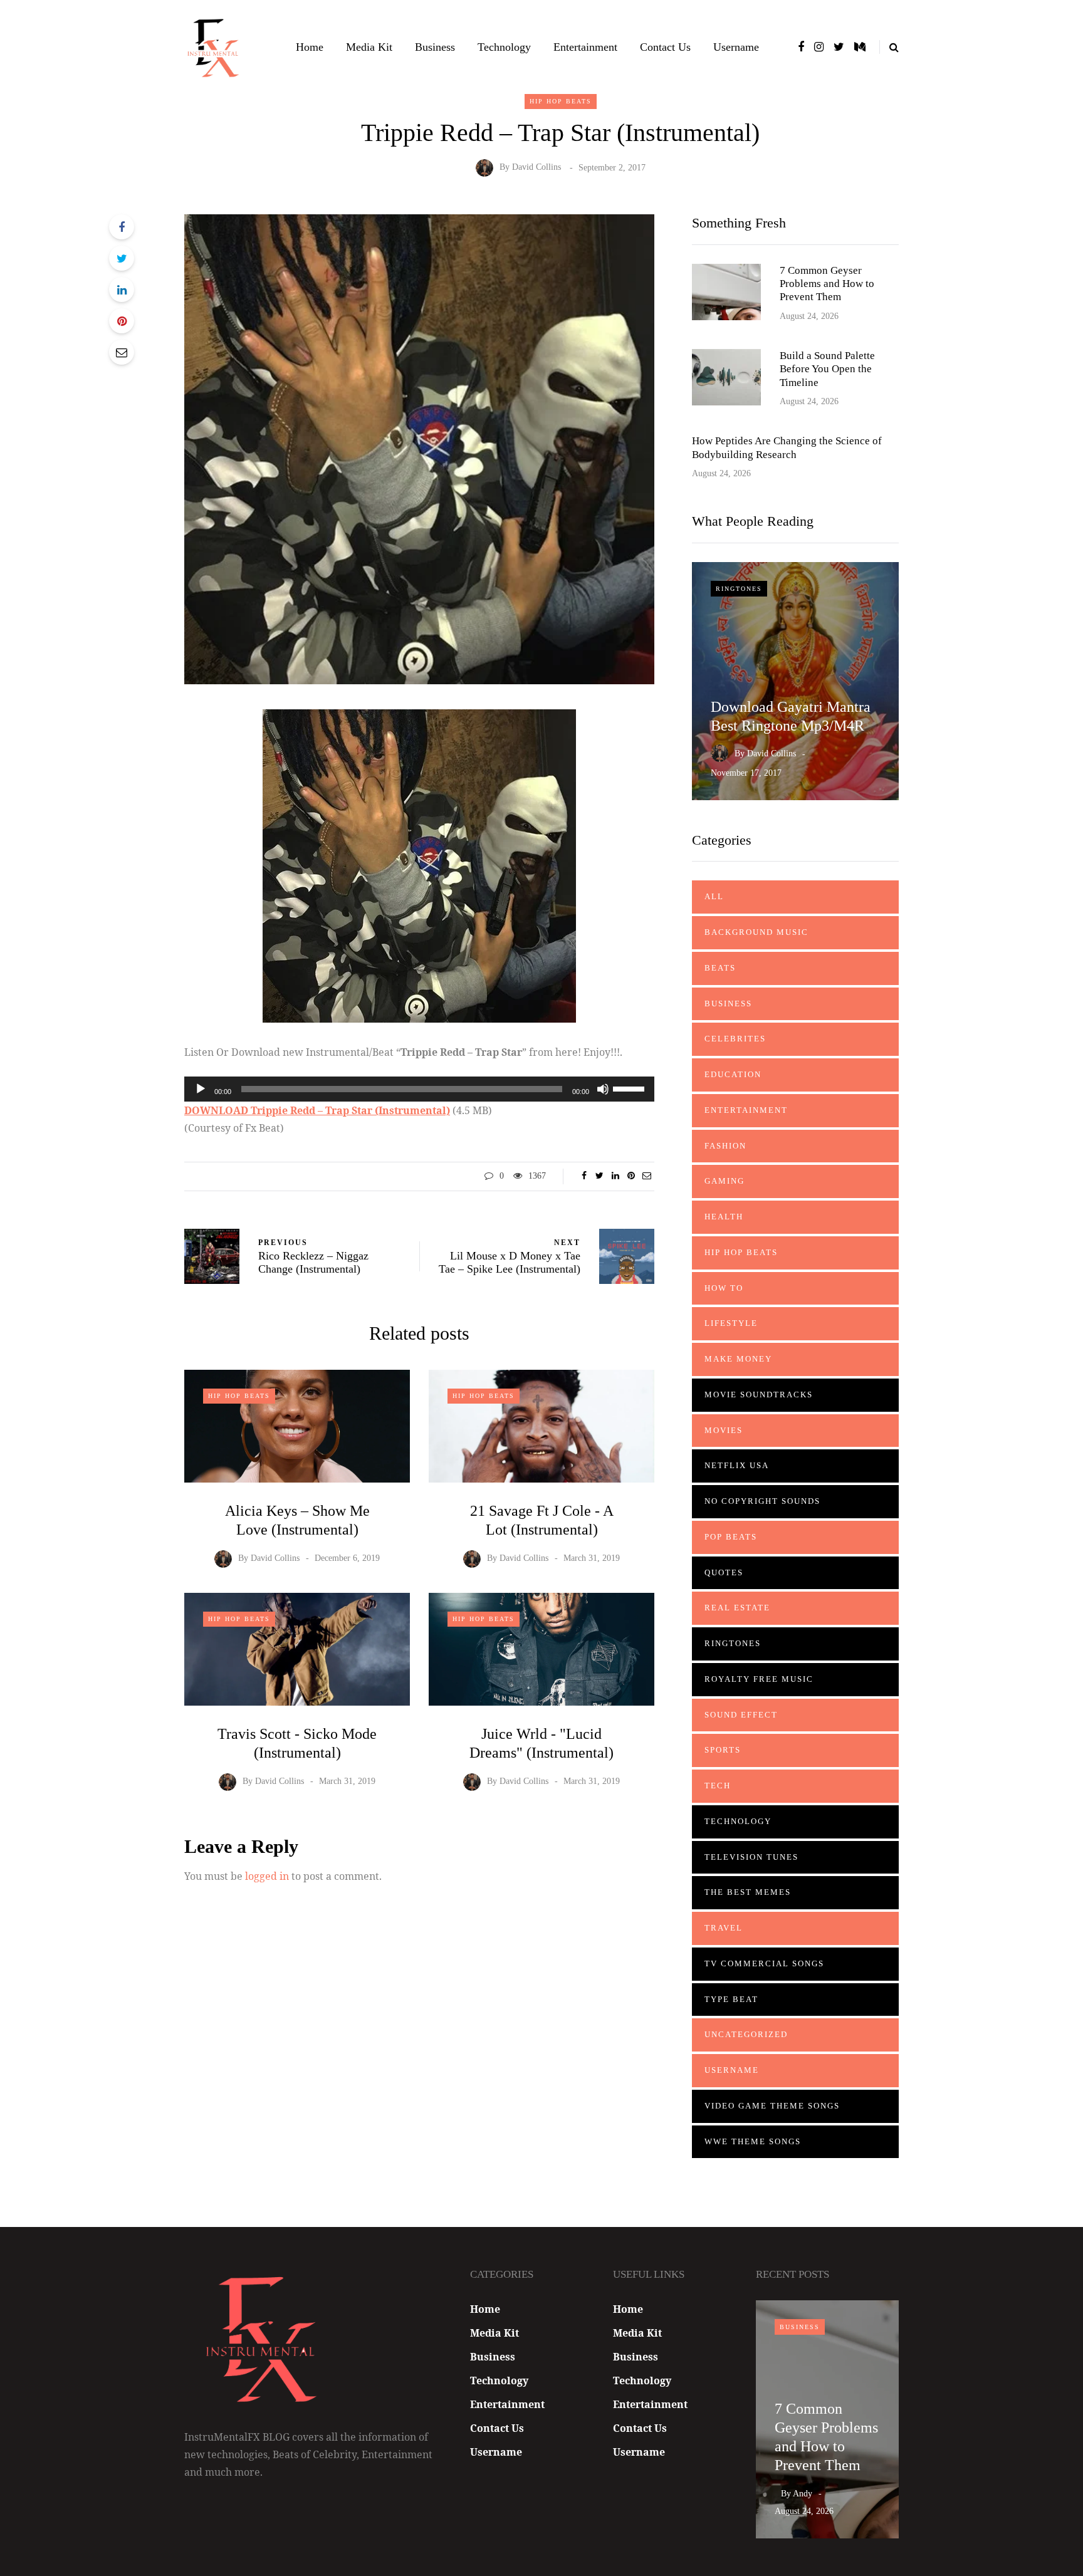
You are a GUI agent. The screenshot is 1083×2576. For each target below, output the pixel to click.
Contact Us (665, 47)
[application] (419, 1089)
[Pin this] (122, 321)
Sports (723, 1750)
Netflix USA (737, 1465)
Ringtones (739, 589)
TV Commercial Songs (764, 1963)
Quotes (724, 1572)
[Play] (201, 1089)
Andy (803, 2494)
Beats (720, 968)
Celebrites (735, 1039)
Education (733, 1074)
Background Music (756, 932)
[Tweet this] (122, 258)
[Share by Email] (122, 352)
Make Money (738, 1359)
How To (724, 1288)
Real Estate (737, 1608)
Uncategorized (746, 2034)
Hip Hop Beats (561, 101)
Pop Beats (731, 1537)
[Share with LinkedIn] (122, 289)
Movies (724, 1430)
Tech (718, 1786)
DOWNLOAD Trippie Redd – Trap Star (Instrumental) (317, 1110)
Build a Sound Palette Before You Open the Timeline (827, 369)
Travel (724, 1928)
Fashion (725, 1146)
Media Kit (369, 47)
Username (736, 47)
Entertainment (585, 47)
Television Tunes (751, 1857)
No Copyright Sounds (762, 1501)
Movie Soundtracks (759, 1395)
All (714, 896)
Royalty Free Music (759, 1679)
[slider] (630, 1088)
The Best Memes (748, 1892)
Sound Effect (741, 1715)
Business (435, 47)
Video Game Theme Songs (772, 2106)
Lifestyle (731, 1323)
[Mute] (603, 1089)
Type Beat (731, 1999)
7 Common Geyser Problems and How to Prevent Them (827, 284)
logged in (267, 1876)
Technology (504, 47)
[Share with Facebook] (122, 227)
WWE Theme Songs (753, 2141)
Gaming (725, 1181)
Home (310, 47)
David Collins (536, 168)
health (724, 1217)
